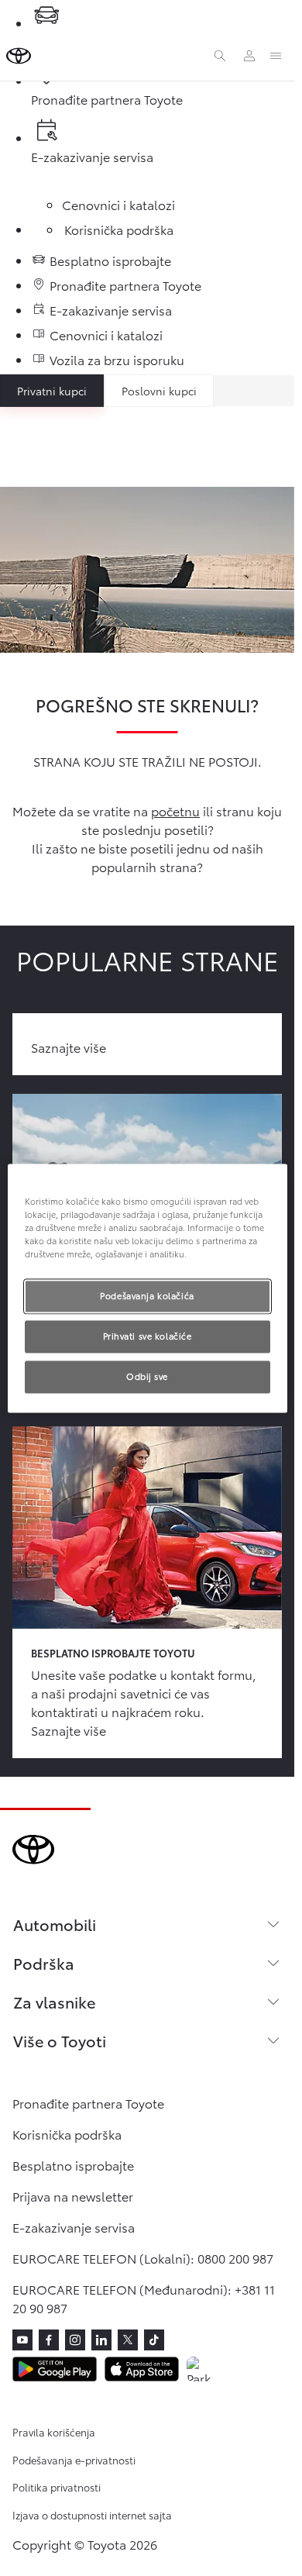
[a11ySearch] (220, 56)
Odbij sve (147, 1376)
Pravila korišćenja (54, 2432)
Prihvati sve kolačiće (148, 1336)
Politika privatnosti (57, 2487)
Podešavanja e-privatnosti (74, 2460)
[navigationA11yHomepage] (19, 56)
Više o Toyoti (60, 2040)
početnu (175, 810)
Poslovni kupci (159, 391)
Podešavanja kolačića (147, 1295)
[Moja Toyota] (249, 56)
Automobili (55, 1924)
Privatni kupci (52, 391)
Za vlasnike (54, 2002)
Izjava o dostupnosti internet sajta (92, 2515)
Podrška (44, 1963)
